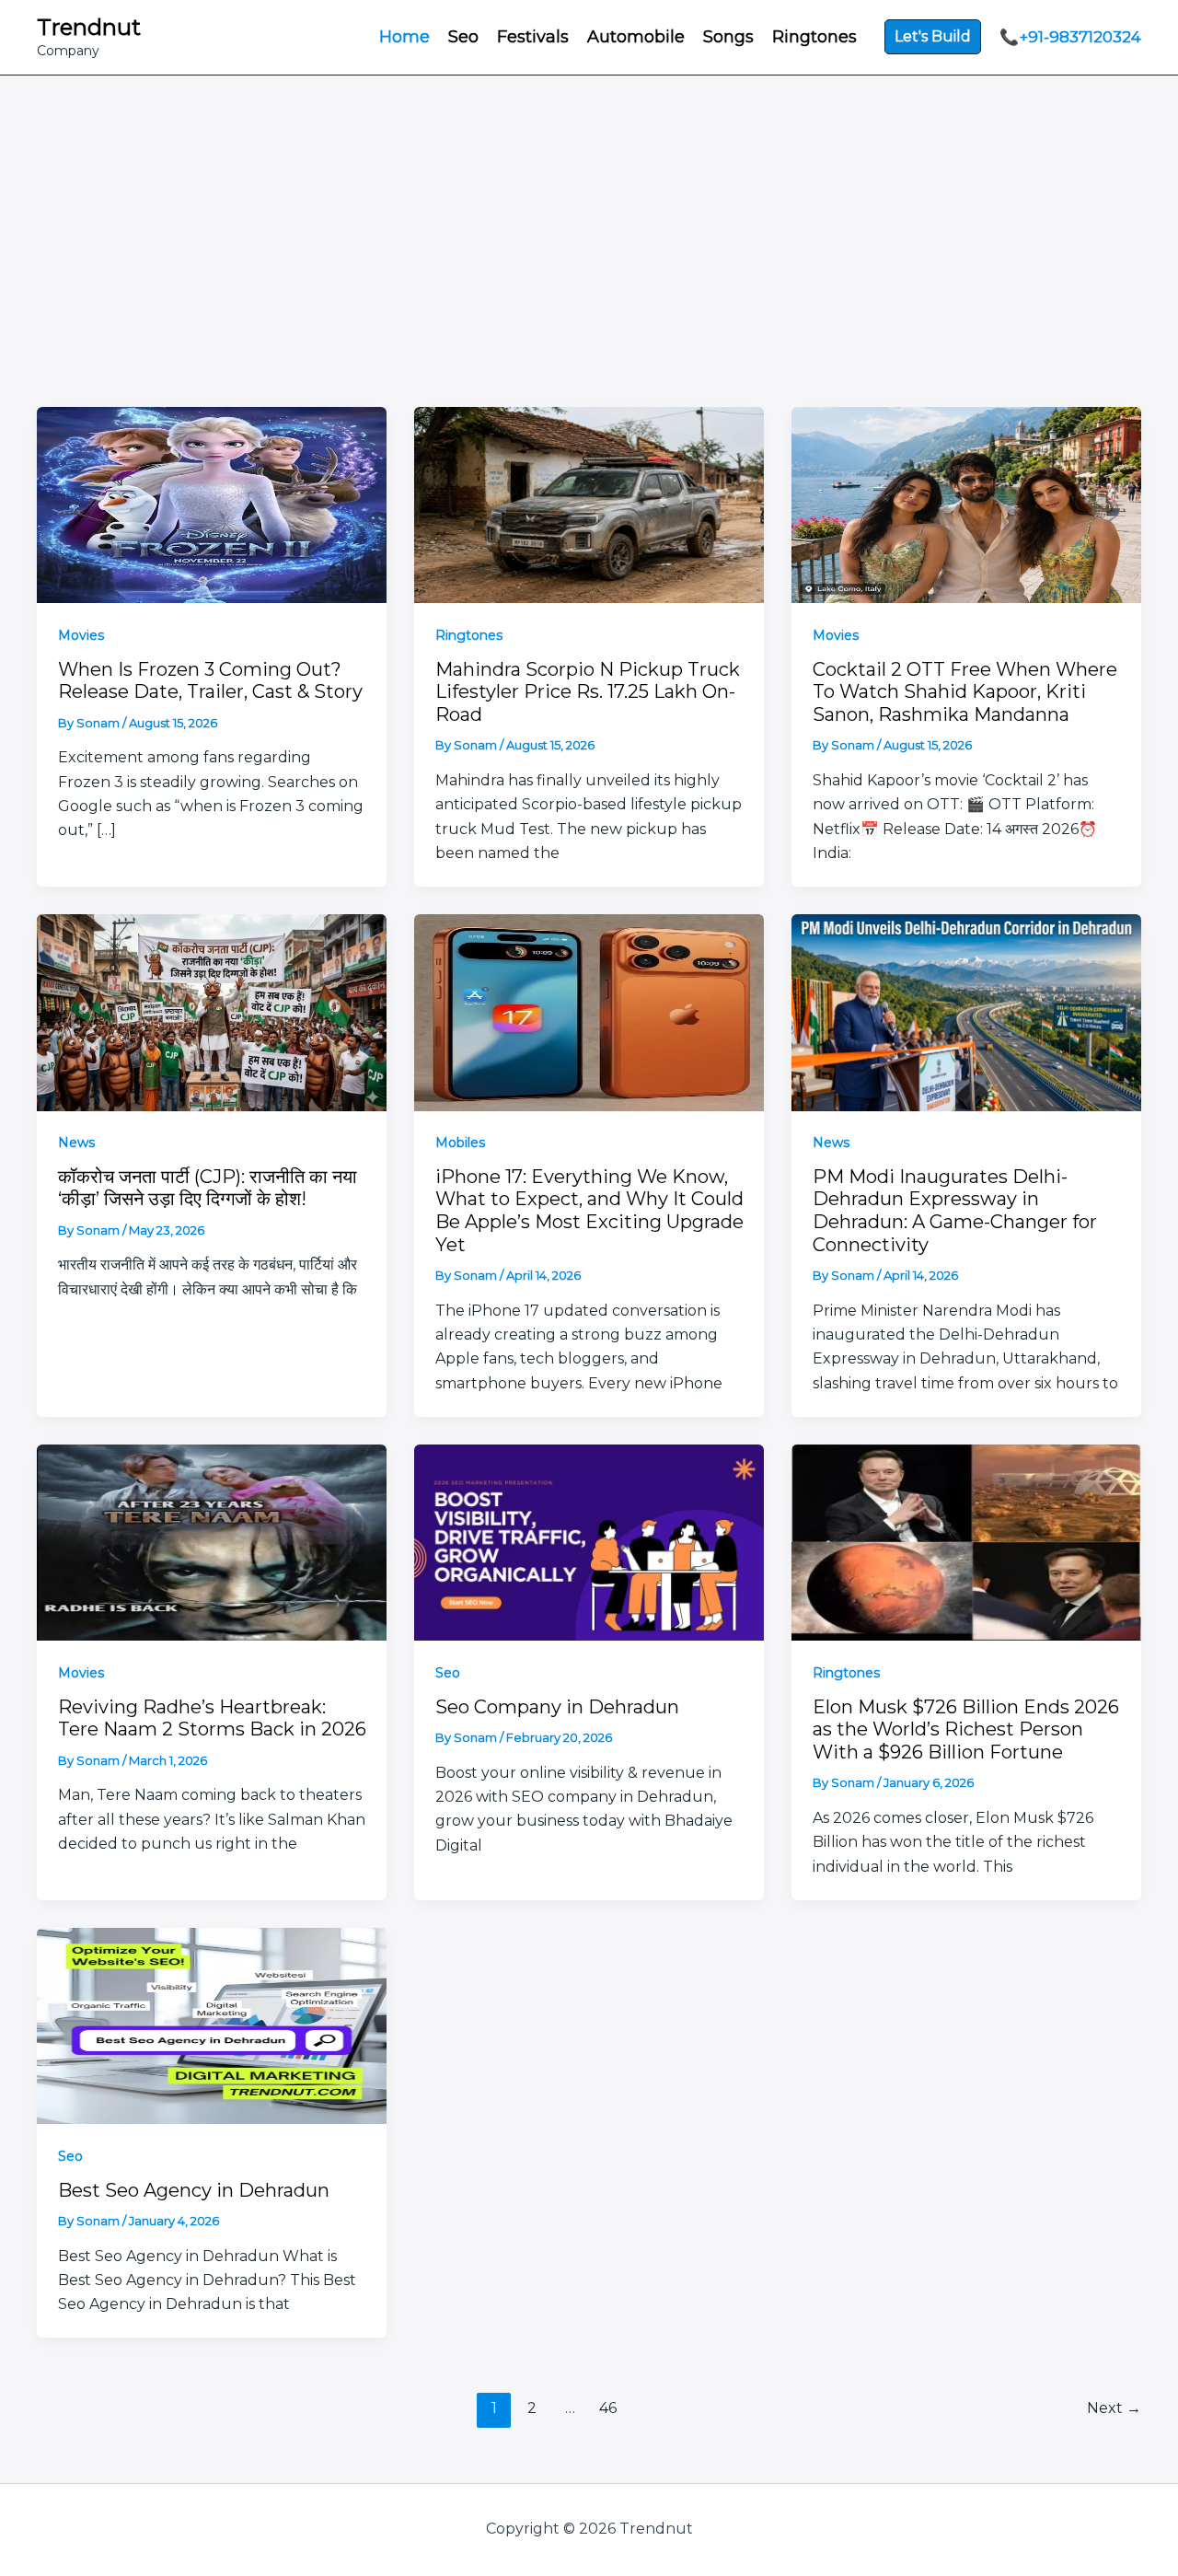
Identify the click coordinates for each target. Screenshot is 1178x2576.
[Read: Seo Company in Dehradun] (589, 1541)
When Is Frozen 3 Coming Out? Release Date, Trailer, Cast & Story (210, 681)
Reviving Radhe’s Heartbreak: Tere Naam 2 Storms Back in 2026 (212, 1718)
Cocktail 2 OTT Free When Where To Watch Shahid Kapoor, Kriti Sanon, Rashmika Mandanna (965, 692)
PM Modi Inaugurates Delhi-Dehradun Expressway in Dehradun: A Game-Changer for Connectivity (955, 1211)
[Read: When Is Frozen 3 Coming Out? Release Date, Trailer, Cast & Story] (212, 503)
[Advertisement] (589, 214)
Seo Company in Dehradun (557, 1707)
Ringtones (469, 635)
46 (608, 2408)
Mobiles (460, 1143)
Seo (448, 1673)
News (76, 1143)
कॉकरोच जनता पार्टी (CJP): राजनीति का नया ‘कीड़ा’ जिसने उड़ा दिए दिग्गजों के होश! (208, 1188)
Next (1114, 2408)
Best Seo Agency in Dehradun (194, 2190)
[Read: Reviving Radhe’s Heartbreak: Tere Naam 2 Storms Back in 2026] (212, 1541)
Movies (81, 635)
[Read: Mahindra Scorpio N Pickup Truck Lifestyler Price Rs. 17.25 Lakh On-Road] (589, 503)
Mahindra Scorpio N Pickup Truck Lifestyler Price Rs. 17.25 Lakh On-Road (588, 692)
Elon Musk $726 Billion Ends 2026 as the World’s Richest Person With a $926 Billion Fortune (966, 1729)
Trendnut (89, 27)
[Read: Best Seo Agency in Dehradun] (212, 2024)
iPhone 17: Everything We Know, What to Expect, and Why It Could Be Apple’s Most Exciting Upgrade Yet (589, 1211)
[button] (933, 37)
